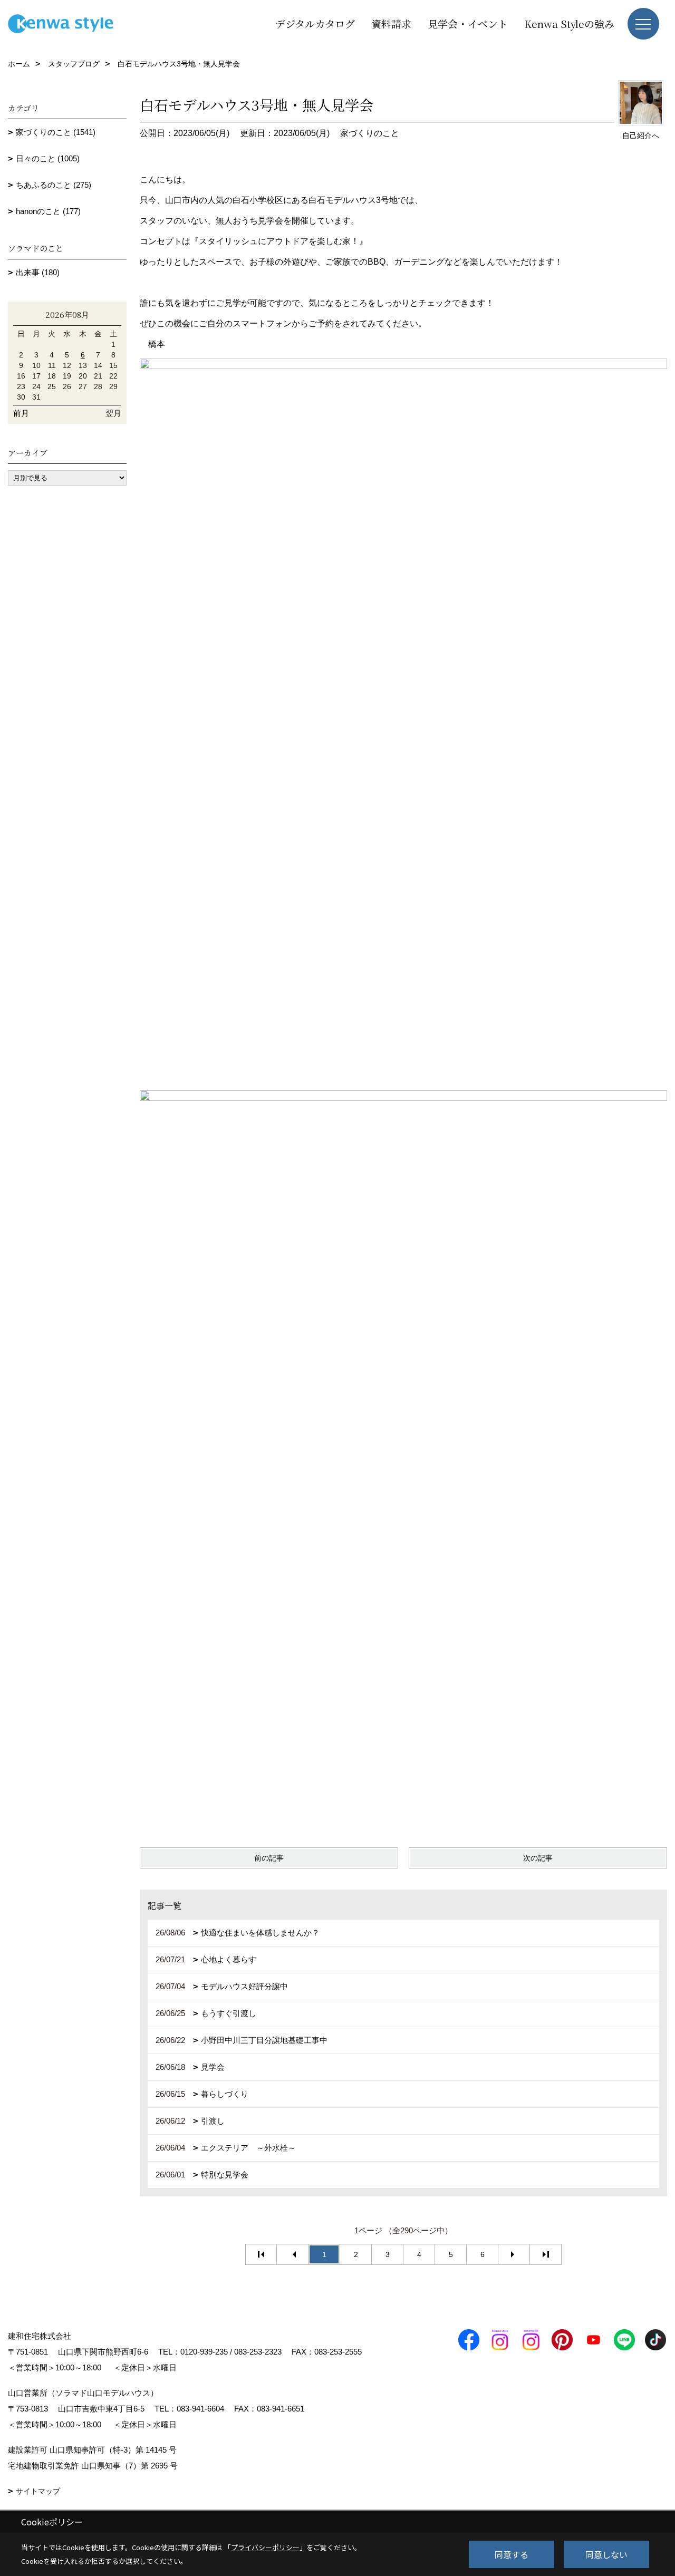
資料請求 (391, 23)
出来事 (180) (38, 272)
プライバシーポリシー (265, 2547)
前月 (21, 413)
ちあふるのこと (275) (54, 185)
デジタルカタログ (315, 23)
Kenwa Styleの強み (569, 23)
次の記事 (538, 1858)
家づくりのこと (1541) (56, 132)
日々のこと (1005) (48, 158)
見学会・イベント (468, 23)
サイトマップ (38, 2491)
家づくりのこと (370, 133)
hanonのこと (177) (48, 211)
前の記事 (269, 1858)
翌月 (113, 413)
